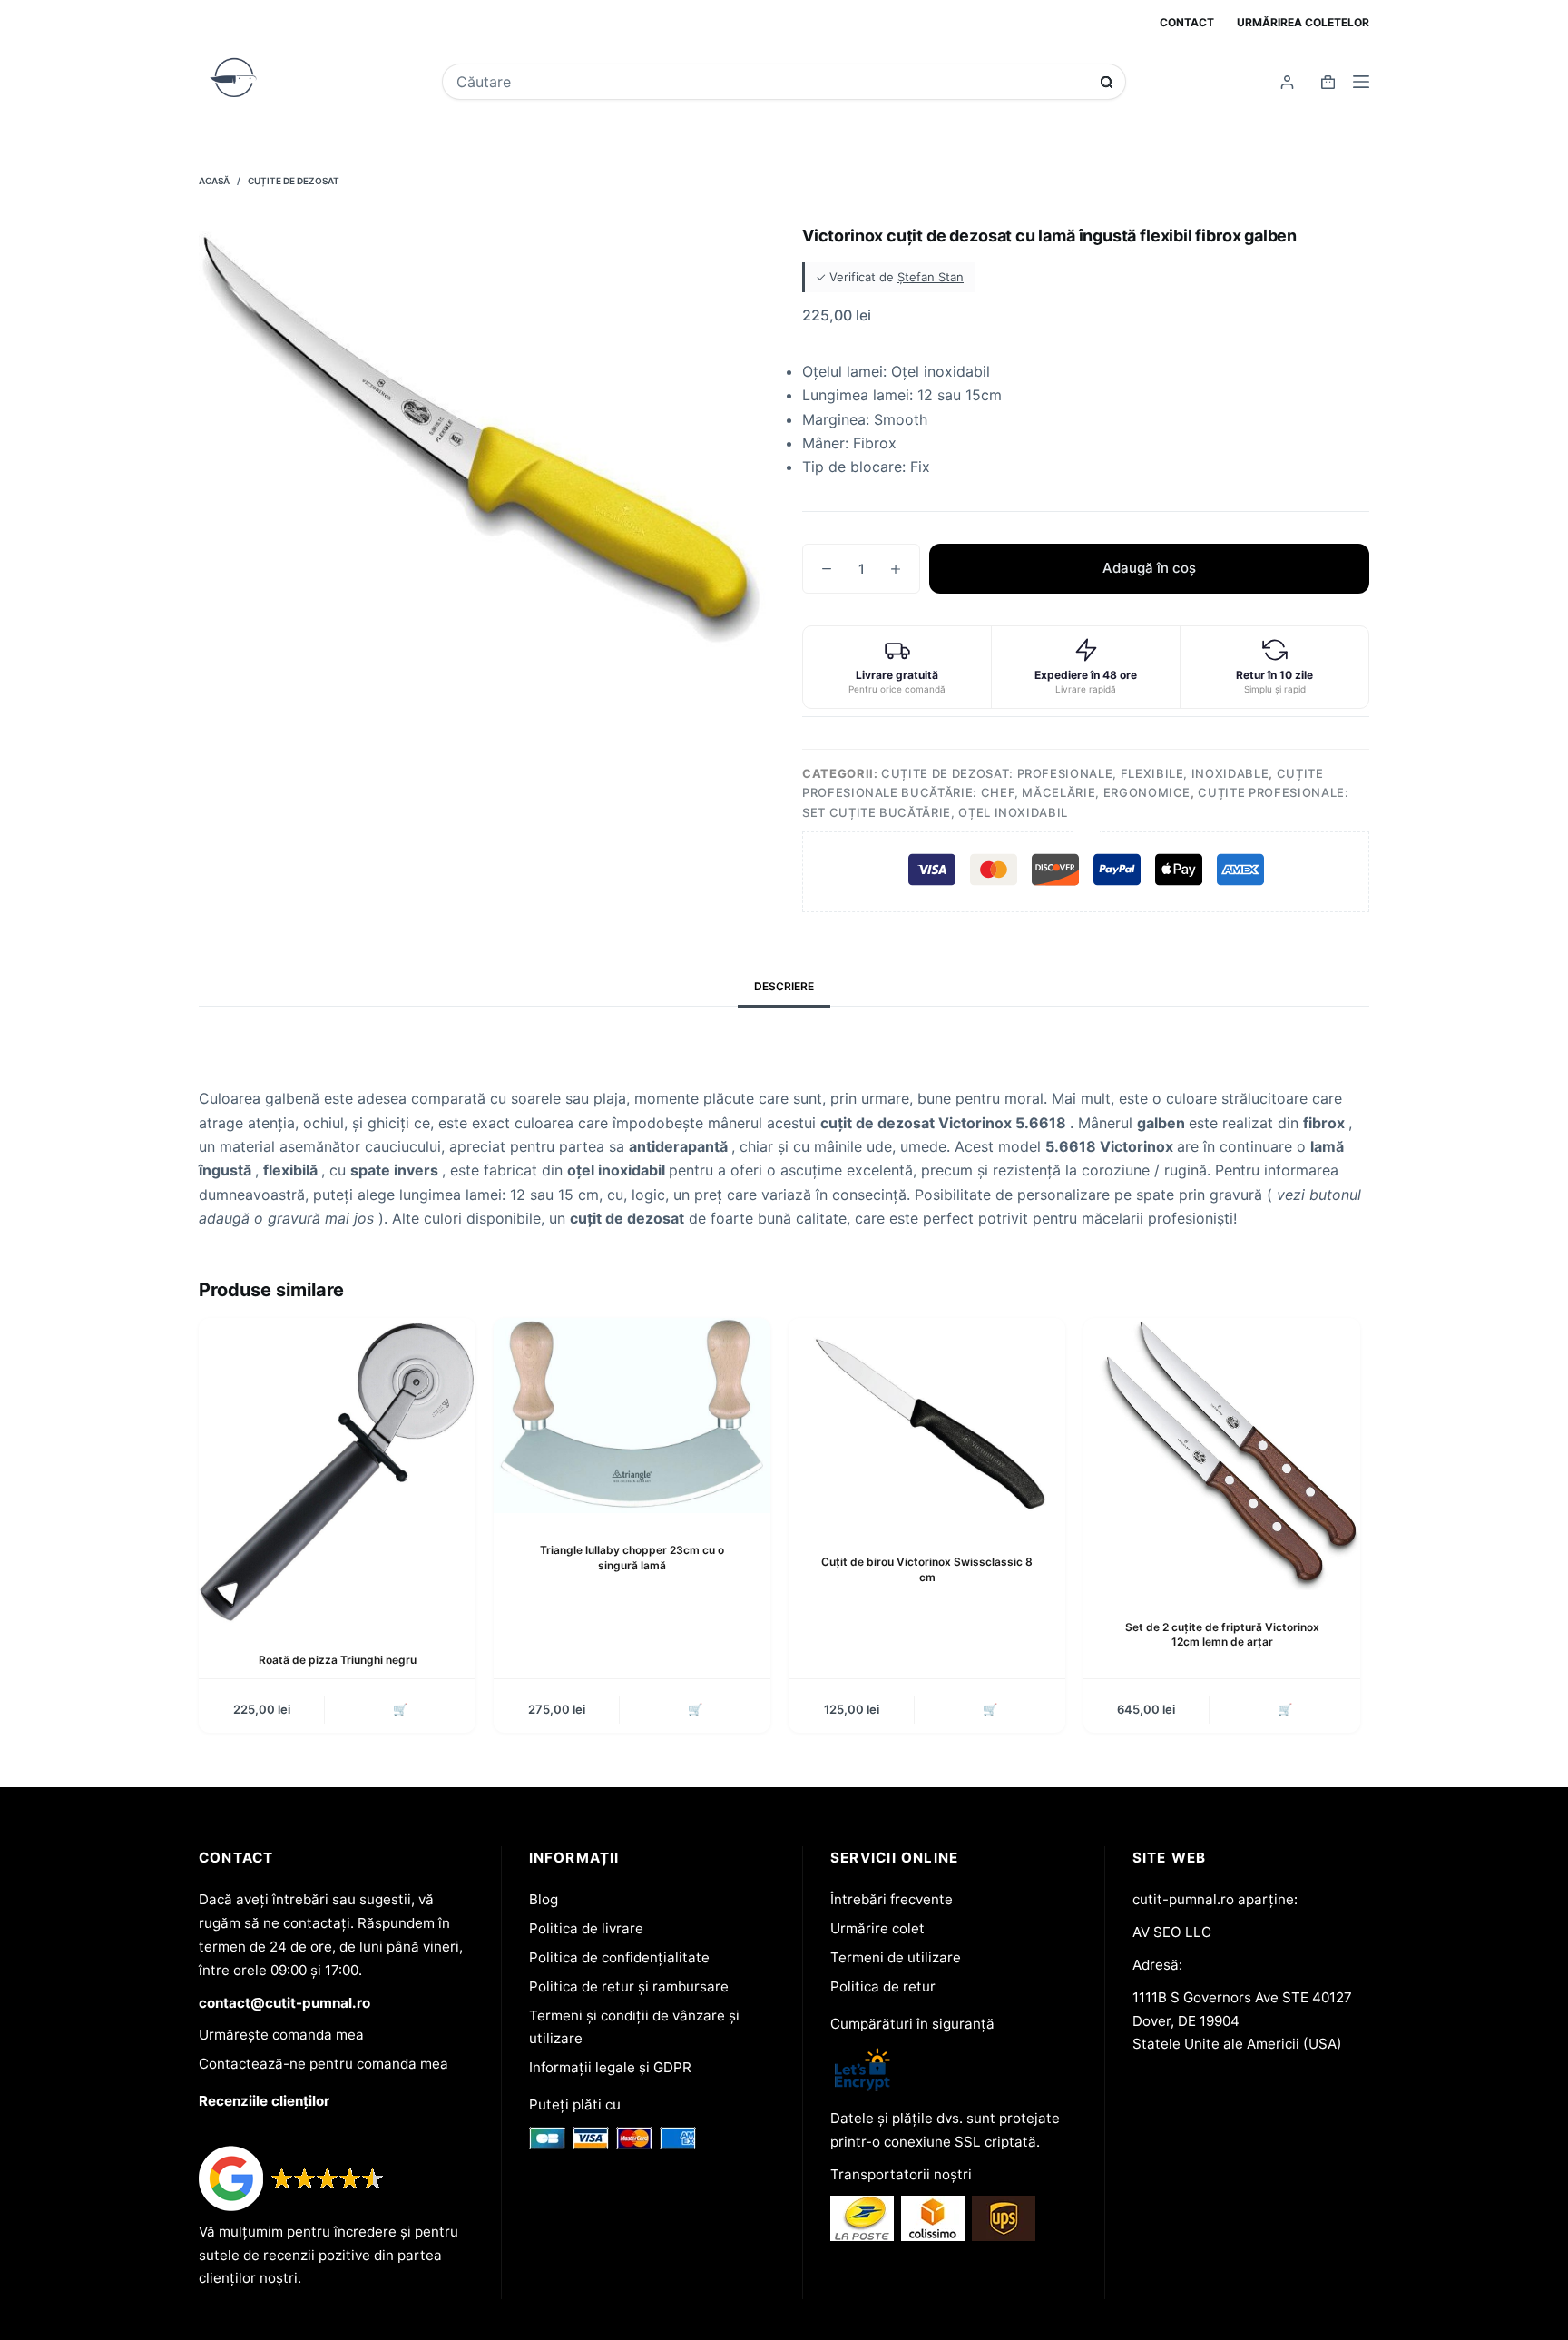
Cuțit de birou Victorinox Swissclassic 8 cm (927, 1569)
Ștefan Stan (931, 277)
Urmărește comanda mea (281, 2035)
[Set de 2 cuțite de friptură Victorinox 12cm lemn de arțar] (1222, 1454)
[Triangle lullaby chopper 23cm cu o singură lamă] (632, 1416)
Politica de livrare (586, 1928)
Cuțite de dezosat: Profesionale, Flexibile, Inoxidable (1075, 773)
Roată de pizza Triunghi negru (338, 1660)
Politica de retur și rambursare (629, 1986)
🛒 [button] (400, 1709)
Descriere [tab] (784, 986)
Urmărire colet (877, 1928)
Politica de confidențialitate (619, 1957)
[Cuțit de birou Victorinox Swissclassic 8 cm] (927, 1422)
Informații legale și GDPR (610, 2067)
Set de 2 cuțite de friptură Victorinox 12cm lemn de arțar (1222, 1635)
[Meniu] (1361, 82)
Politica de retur (883, 1986)
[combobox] (772, 82)
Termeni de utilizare (896, 1957)
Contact (1187, 22)
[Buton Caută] (1107, 82)
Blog (544, 1899)
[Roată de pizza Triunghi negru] (337, 1470)
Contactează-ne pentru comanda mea (323, 2064)
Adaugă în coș (1149, 568)
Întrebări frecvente (892, 1899)
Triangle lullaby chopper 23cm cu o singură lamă (632, 1558)
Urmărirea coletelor (1303, 22)
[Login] (1287, 82)
